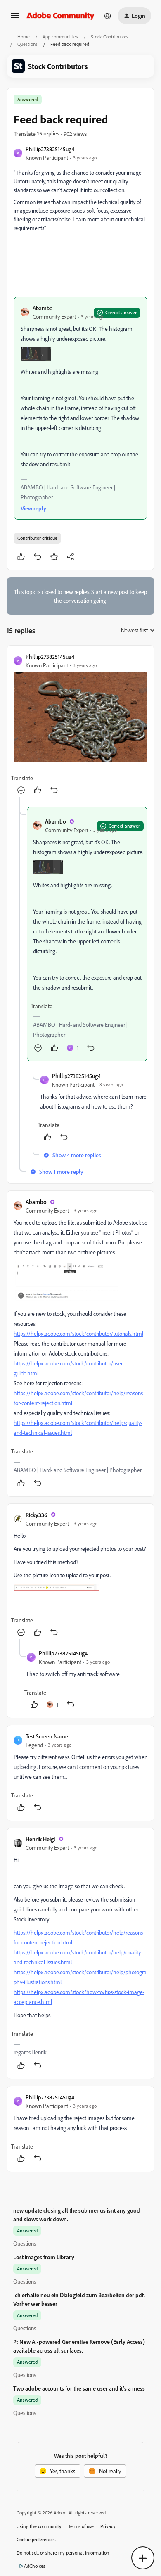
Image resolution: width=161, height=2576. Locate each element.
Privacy (108, 2526)
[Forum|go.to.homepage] (60, 16)
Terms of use (81, 2526)
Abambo (43, 308)
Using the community (39, 2526)
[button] (15, 18)
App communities (60, 37)
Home (24, 37)
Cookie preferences (36, 2539)
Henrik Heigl (40, 1839)
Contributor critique (37, 538)
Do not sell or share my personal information (63, 2553)
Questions (27, 44)
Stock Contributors (110, 37)
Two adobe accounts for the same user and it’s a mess (79, 2388)
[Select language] (108, 16)
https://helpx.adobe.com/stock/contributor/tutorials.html (78, 1333)
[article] (80, 724)
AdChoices (35, 2566)
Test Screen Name (47, 1736)
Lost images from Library (44, 2257)
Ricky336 (37, 1515)
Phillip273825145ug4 (50, 149)
